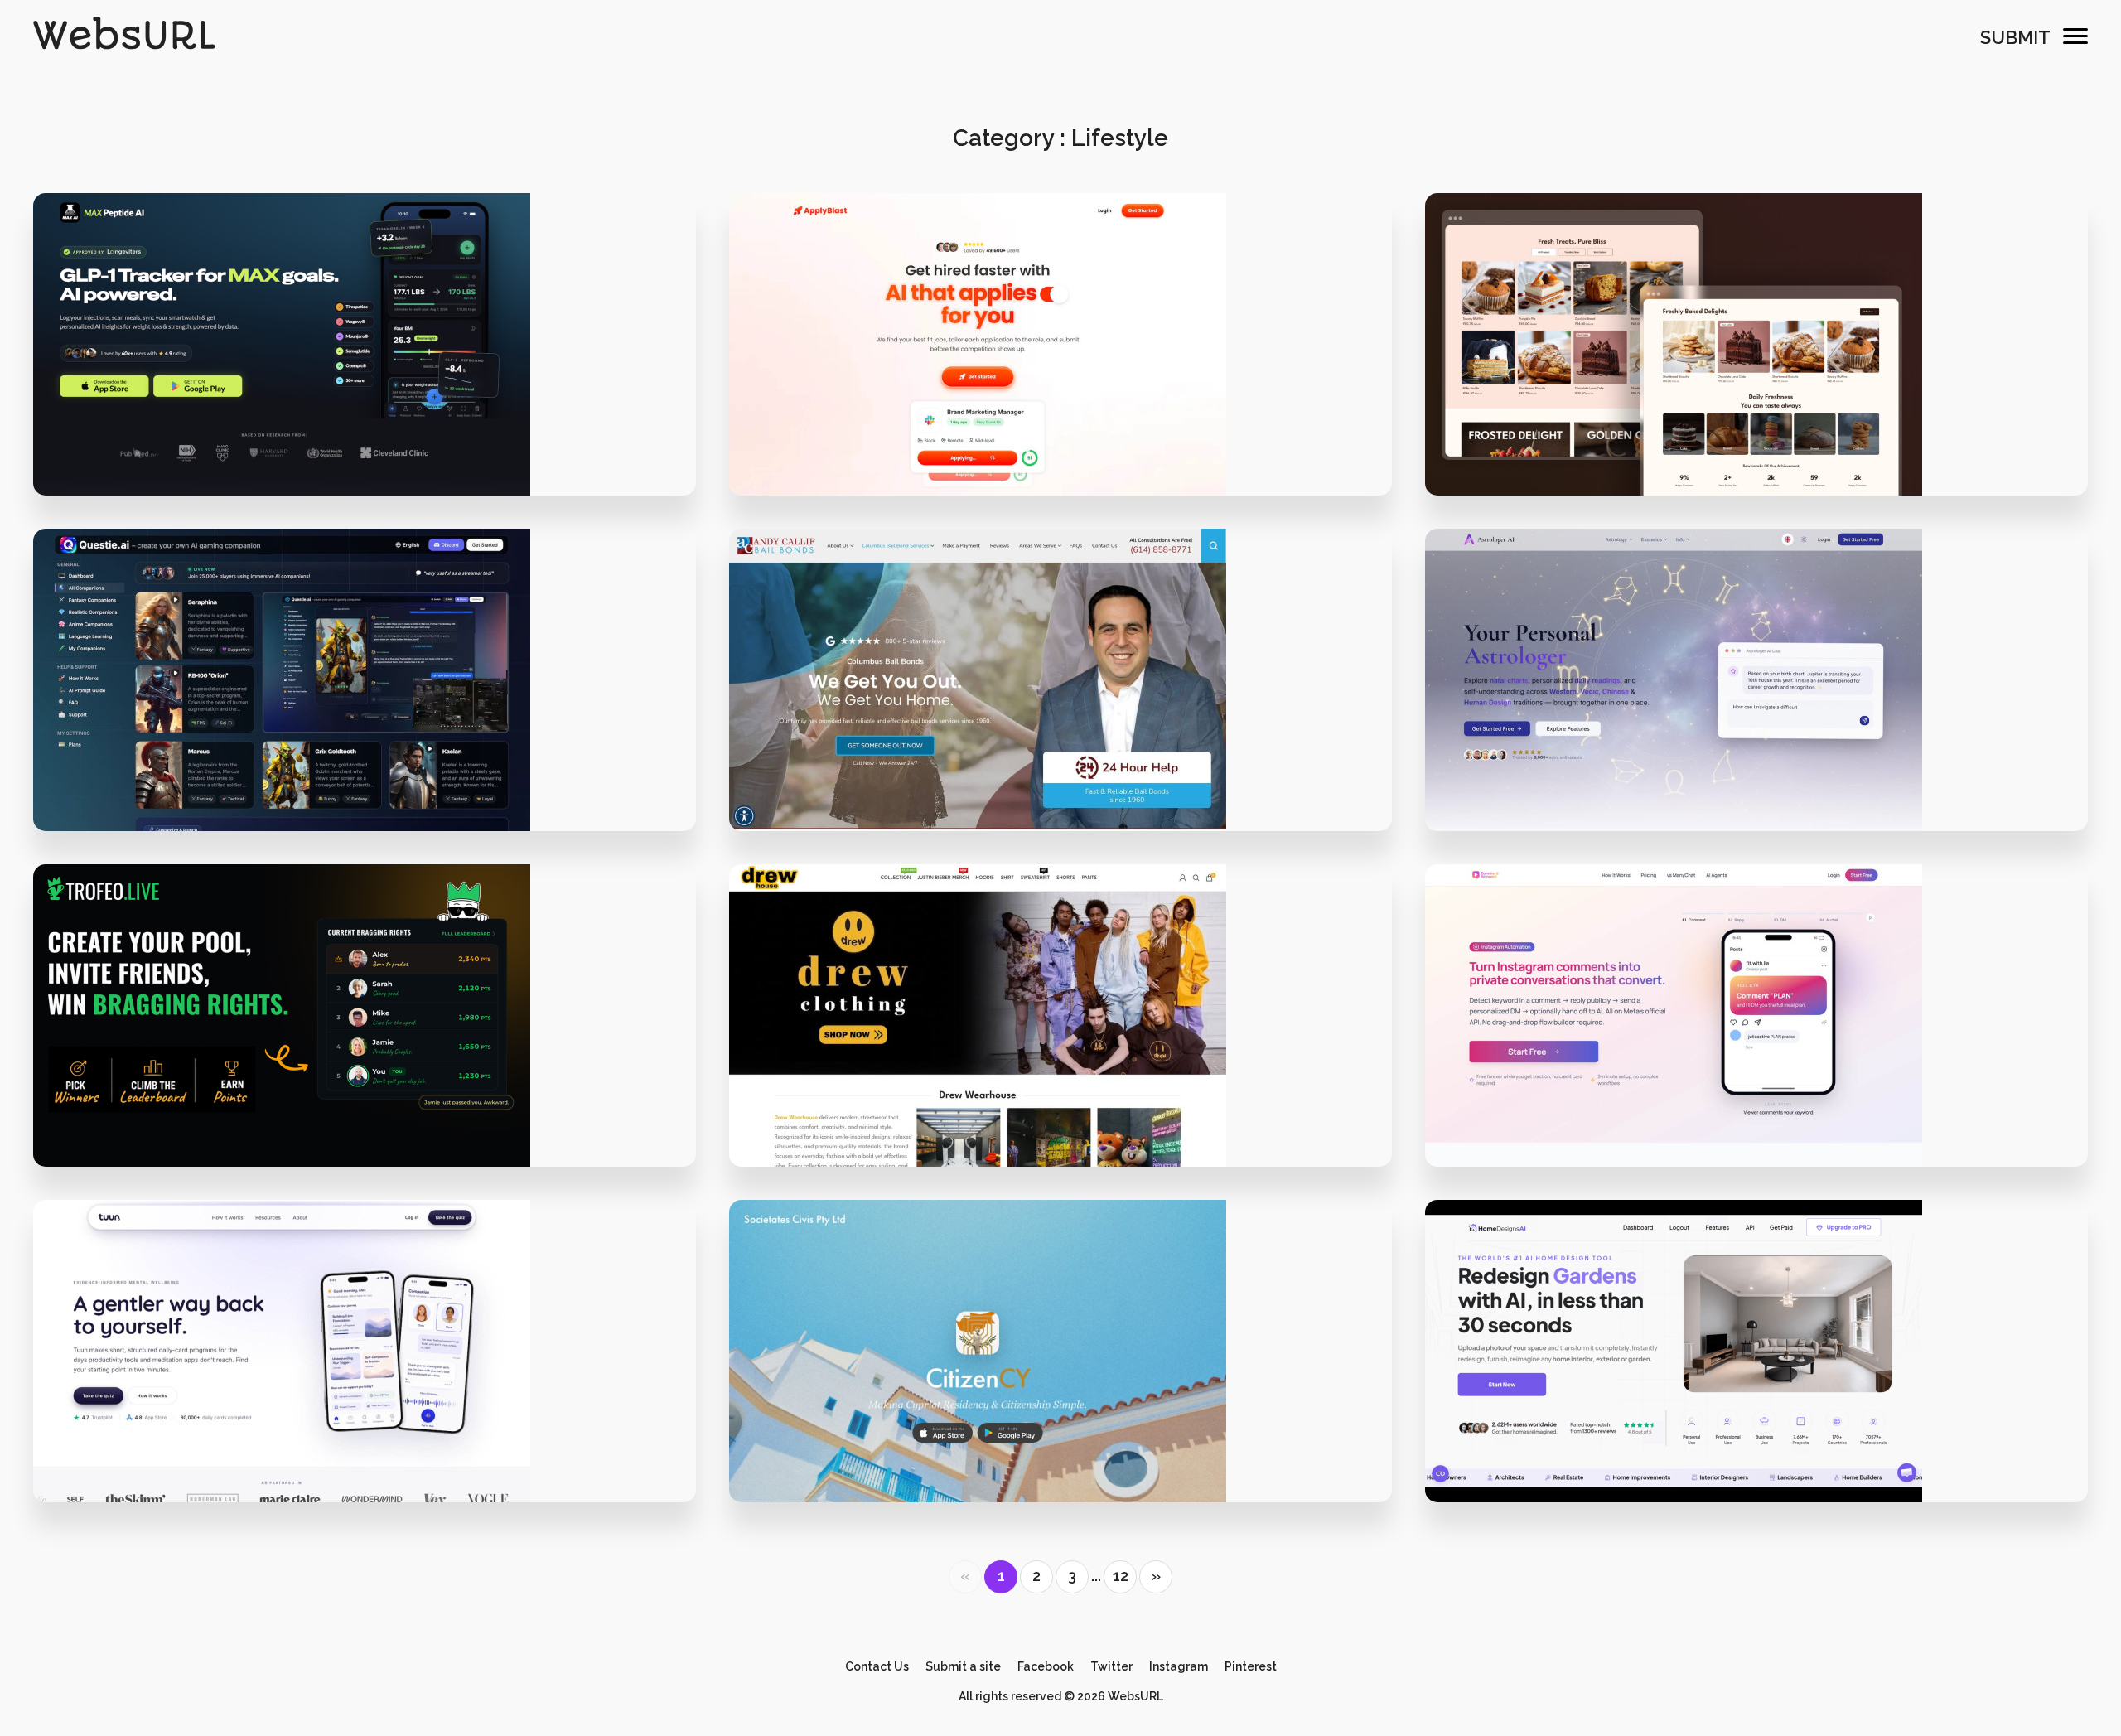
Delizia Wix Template (1756, 372)
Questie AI (364, 708)
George (375, 1437)
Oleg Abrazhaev (1767, 766)
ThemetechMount (1767, 430)
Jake (1071, 430)
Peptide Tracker (375, 430)
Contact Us (877, 1666)
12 (1121, 1576)
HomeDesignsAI (1756, 1379)
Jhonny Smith (1767, 1102)
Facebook (1046, 1666)
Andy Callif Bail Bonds (1060, 708)
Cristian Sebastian (1767, 1437)
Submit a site (963, 1666)
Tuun (364, 1379)
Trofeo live (364, 1044)
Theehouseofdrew (1060, 1044)
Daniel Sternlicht (375, 1102)
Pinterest (1251, 1666)
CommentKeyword (1756, 1044)
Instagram (1179, 1666)
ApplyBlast (1060, 372)
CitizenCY (1060, 1379)
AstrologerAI (1756, 708)
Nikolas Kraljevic (1071, 1437)
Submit (2015, 37)
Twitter (1111, 1666)
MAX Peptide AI (365, 372)
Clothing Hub (1071, 1102)
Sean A (375, 766)
